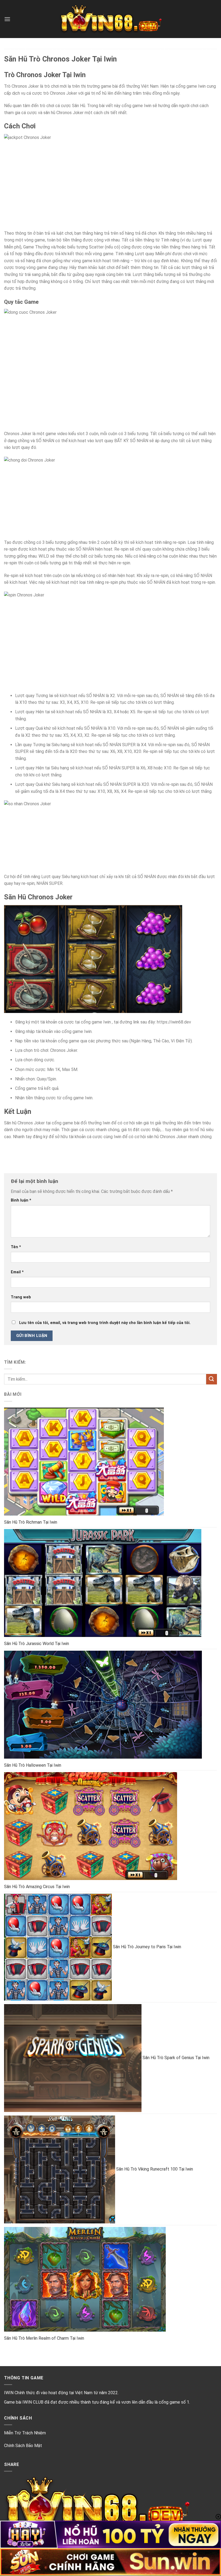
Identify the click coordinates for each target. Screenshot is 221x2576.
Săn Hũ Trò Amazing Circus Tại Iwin (37, 1887)
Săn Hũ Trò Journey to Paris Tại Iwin (147, 1947)
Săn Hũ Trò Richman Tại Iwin (31, 1522)
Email (17, 1272)
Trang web (21, 1297)
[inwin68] (110, 19)
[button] (7, 19)
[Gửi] (212, 1379)
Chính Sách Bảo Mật (23, 2446)
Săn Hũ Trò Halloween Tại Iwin (33, 1765)
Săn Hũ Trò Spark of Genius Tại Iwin (176, 2058)
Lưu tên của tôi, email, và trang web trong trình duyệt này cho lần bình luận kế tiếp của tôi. (105, 1323)
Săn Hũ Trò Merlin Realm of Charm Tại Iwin (44, 2338)
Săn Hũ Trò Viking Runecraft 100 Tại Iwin (155, 2169)
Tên (16, 1247)
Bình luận (21, 1200)
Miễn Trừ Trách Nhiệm (25, 2433)
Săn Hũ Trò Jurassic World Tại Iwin (37, 1644)
